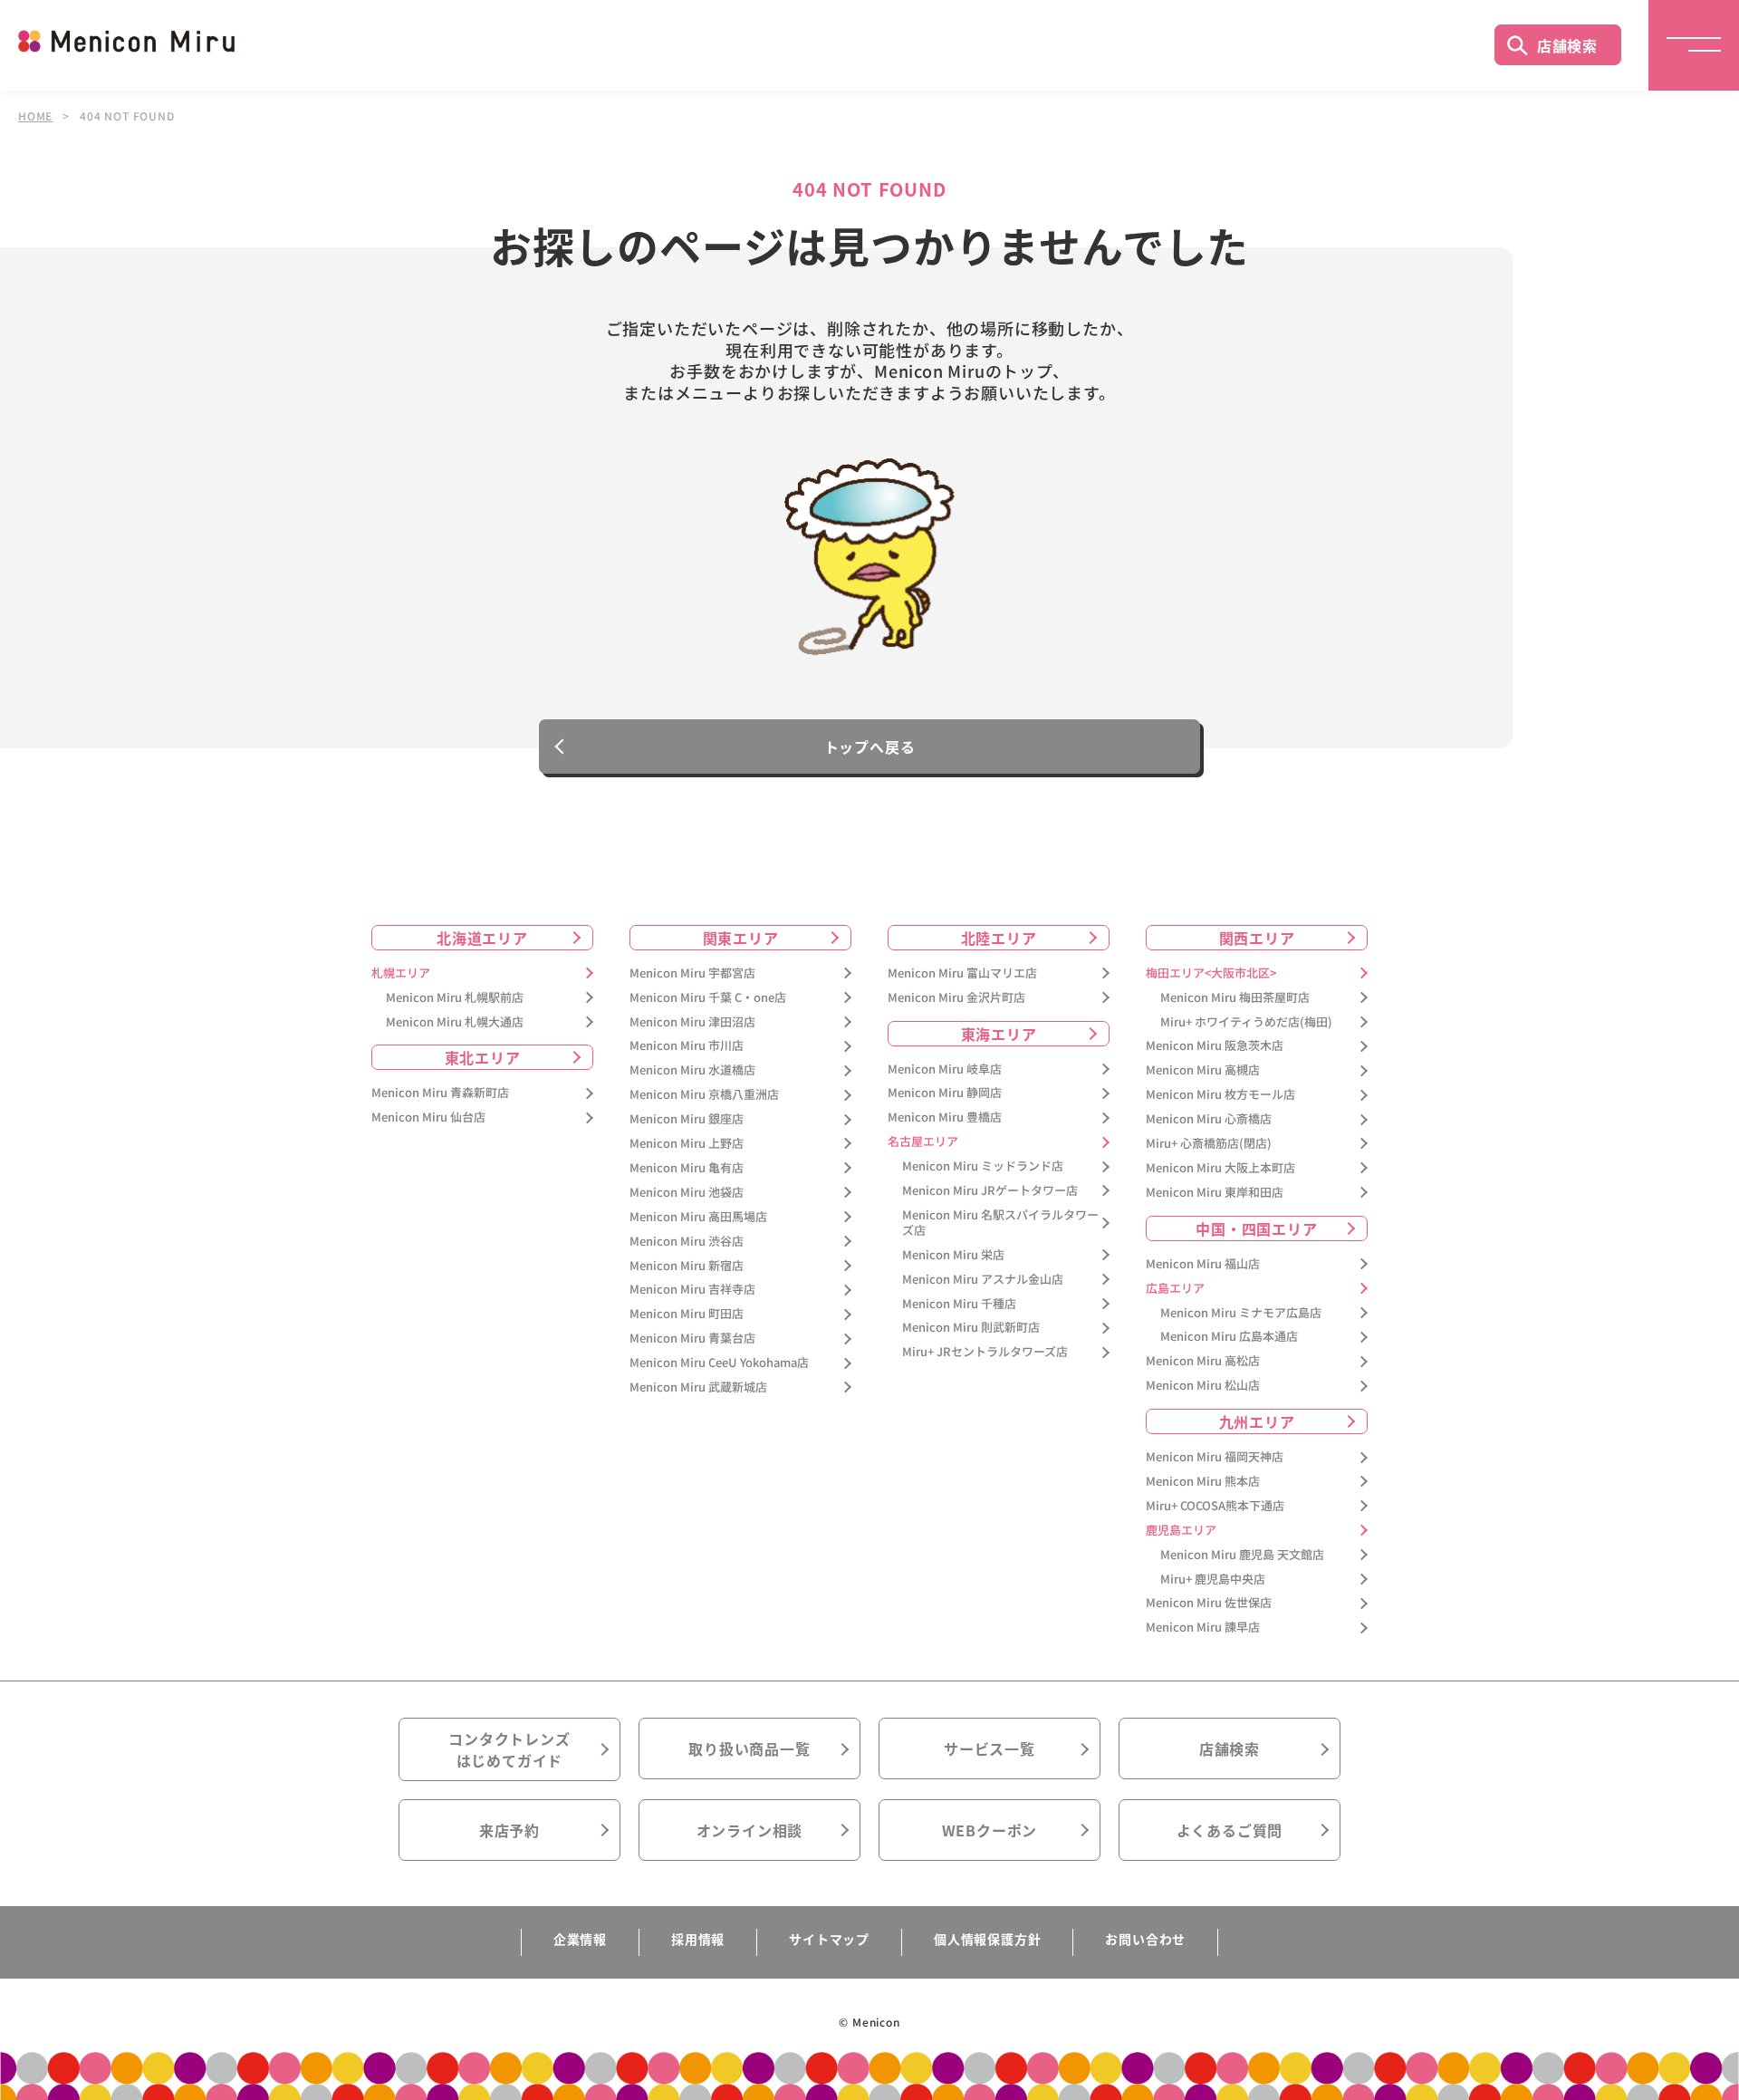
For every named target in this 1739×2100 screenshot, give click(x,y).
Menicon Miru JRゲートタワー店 (990, 1191)
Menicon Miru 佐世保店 (1209, 1603)
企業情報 (580, 1939)
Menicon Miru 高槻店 (1203, 1070)
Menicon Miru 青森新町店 (440, 1093)
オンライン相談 (750, 1830)
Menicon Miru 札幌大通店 (455, 1022)
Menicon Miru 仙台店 (428, 1117)
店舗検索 (1567, 45)
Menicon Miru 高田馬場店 (698, 1217)
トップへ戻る (870, 747)
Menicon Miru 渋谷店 (687, 1242)
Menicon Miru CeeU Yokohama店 (719, 1363)
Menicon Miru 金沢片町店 (956, 998)
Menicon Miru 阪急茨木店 (1215, 1046)
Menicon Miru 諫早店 (1203, 1628)
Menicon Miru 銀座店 (687, 1119)
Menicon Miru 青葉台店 (692, 1339)
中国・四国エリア (1256, 1228)
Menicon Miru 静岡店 (945, 1093)
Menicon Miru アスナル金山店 (983, 1280)
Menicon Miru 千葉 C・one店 (708, 998)
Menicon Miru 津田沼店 (692, 1022)
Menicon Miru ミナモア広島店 (1241, 1313)
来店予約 (509, 1830)
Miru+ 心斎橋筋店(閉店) (1209, 1144)
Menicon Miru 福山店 (1203, 1264)
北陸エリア (999, 938)
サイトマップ (829, 1939)
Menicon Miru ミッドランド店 (983, 1166)
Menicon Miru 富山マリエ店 (962, 973)
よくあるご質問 (1230, 1830)
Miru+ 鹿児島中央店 (1213, 1580)
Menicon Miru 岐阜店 (945, 1069)
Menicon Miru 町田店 (687, 1314)
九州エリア (1257, 1421)
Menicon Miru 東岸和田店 (1215, 1193)
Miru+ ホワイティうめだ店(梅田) (1246, 1022)
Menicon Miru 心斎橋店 (1209, 1119)
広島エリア (1175, 1289)
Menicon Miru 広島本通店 (1229, 1337)
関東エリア (741, 938)
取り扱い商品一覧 (749, 1748)
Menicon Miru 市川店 (687, 1046)
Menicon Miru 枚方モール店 (1220, 1095)
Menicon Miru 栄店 (953, 1255)
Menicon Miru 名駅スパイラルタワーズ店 (1000, 1223)
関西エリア (1257, 938)
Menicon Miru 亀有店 (687, 1168)
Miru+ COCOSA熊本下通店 (1215, 1506)
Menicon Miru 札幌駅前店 (455, 998)
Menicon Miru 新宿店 (687, 1266)
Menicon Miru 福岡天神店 (1215, 1457)
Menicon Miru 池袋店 (687, 1193)
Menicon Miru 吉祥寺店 (692, 1290)
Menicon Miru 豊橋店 (945, 1117)
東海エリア (999, 1034)
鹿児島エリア (1181, 1531)
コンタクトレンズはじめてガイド (509, 1749)
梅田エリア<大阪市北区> (1211, 973)
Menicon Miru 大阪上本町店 (1220, 1168)
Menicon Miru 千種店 (959, 1304)
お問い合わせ (1145, 1939)
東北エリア (483, 1057)
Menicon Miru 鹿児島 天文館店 (1242, 1555)
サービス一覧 (990, 1748)
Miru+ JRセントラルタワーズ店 (985, 1352)
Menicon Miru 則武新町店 (971, 1328)
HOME (35, 116)
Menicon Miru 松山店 (1203, 1386)
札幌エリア (401, 973)
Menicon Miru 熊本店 (1203, 1482)
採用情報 (698, 1939)
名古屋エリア (923, 1142)
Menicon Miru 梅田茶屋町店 (1235, 998)
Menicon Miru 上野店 (687, 1144)
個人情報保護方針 (987, 1939)
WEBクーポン (990, 1830)
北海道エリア (482, 938)
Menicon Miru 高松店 (1203, 1361)
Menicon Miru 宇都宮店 (692, 973)
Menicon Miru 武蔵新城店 (698, 1387)
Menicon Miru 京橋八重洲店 (704, 1095)
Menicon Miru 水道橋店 (692, 1070)
